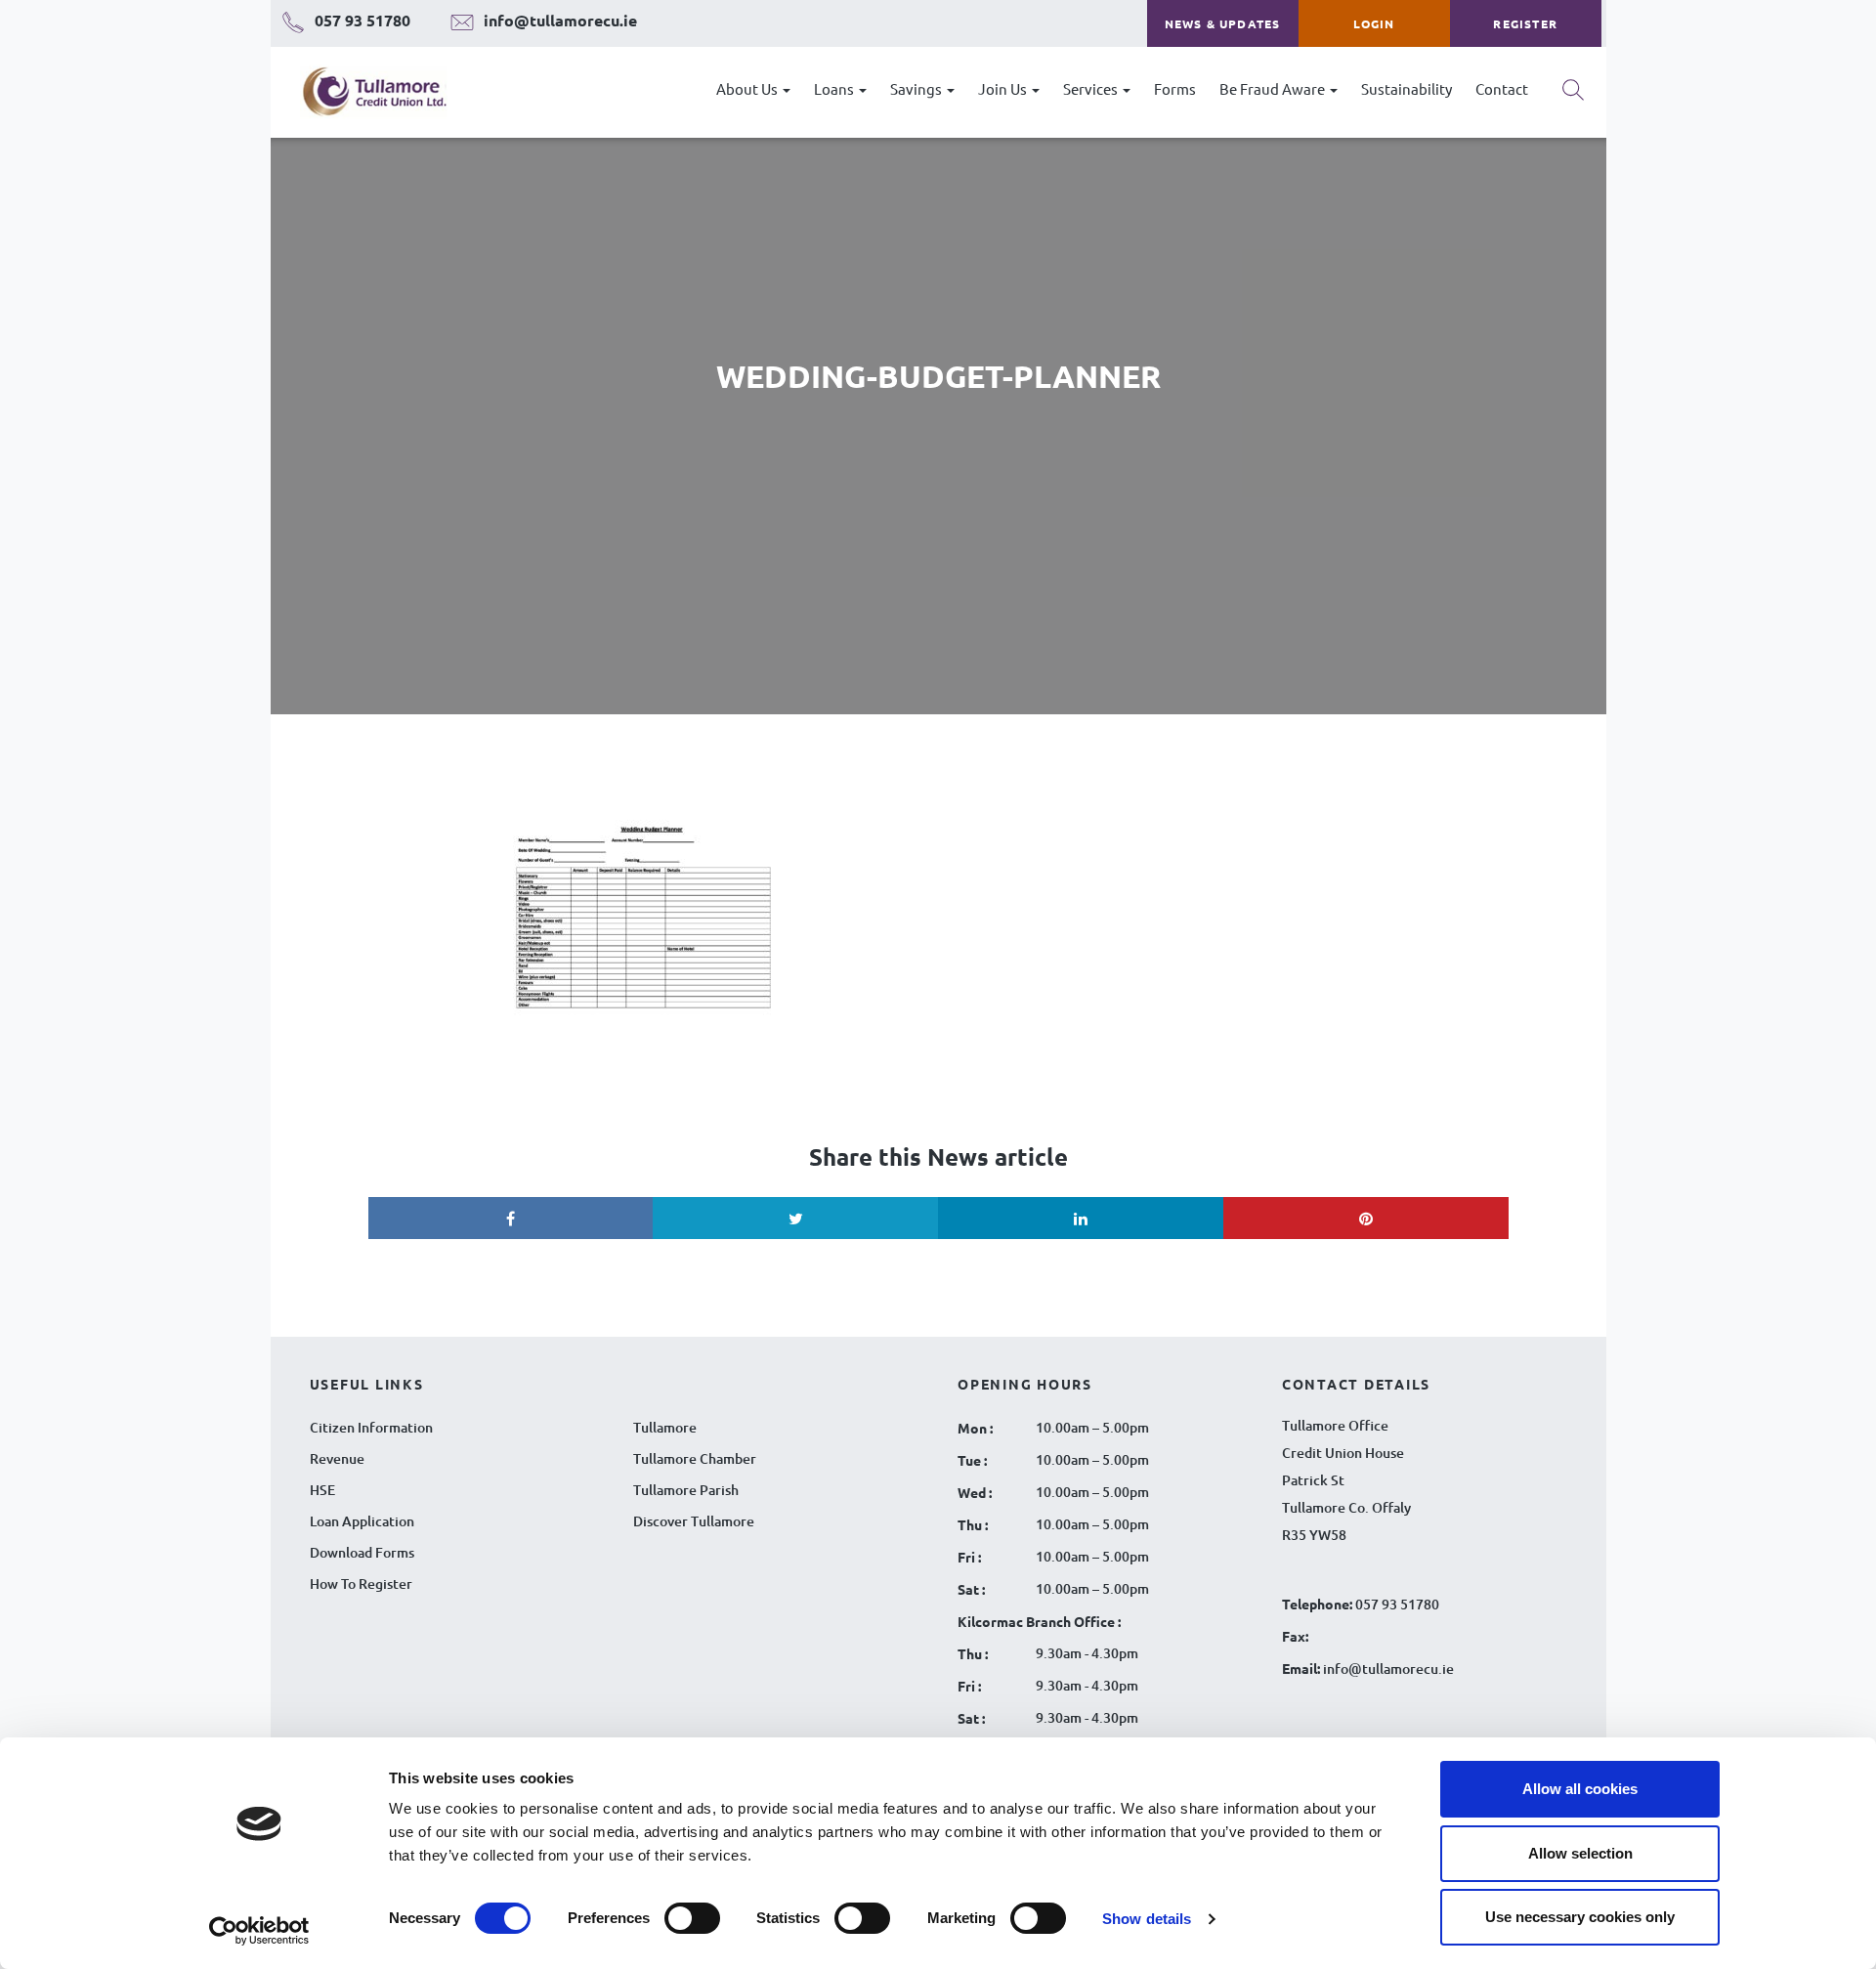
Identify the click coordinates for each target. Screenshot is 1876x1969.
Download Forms (362, 1552)
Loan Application (362, 1521)
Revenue (337, 1458)
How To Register (361, 1584)
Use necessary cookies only (1580, 1917)
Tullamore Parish (686, 1490)
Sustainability (1407, 88)
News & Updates (1223, 23)
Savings (917, 88)
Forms (1175, 88)
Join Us (1004, 88)
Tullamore (665, 1427)
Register (1525, 23)
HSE (322, 1490)
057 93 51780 (1397, 1604)
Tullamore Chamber (695, 1458)
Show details (1147, 1919)
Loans (835, 88)
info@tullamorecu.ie (1387, 1669)
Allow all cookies (1580, 1789)
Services (1092, 88)
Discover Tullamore (694, 1521)
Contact (1502, 88)
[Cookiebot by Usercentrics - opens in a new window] (259, 1931)
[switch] (692, 1918)
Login (1374, 23)
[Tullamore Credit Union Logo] (365, 92)
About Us (748, 88)
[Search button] (1573, 97)
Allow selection (1580, 1853)
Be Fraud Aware (1274, 88)
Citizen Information (371, 1427)
